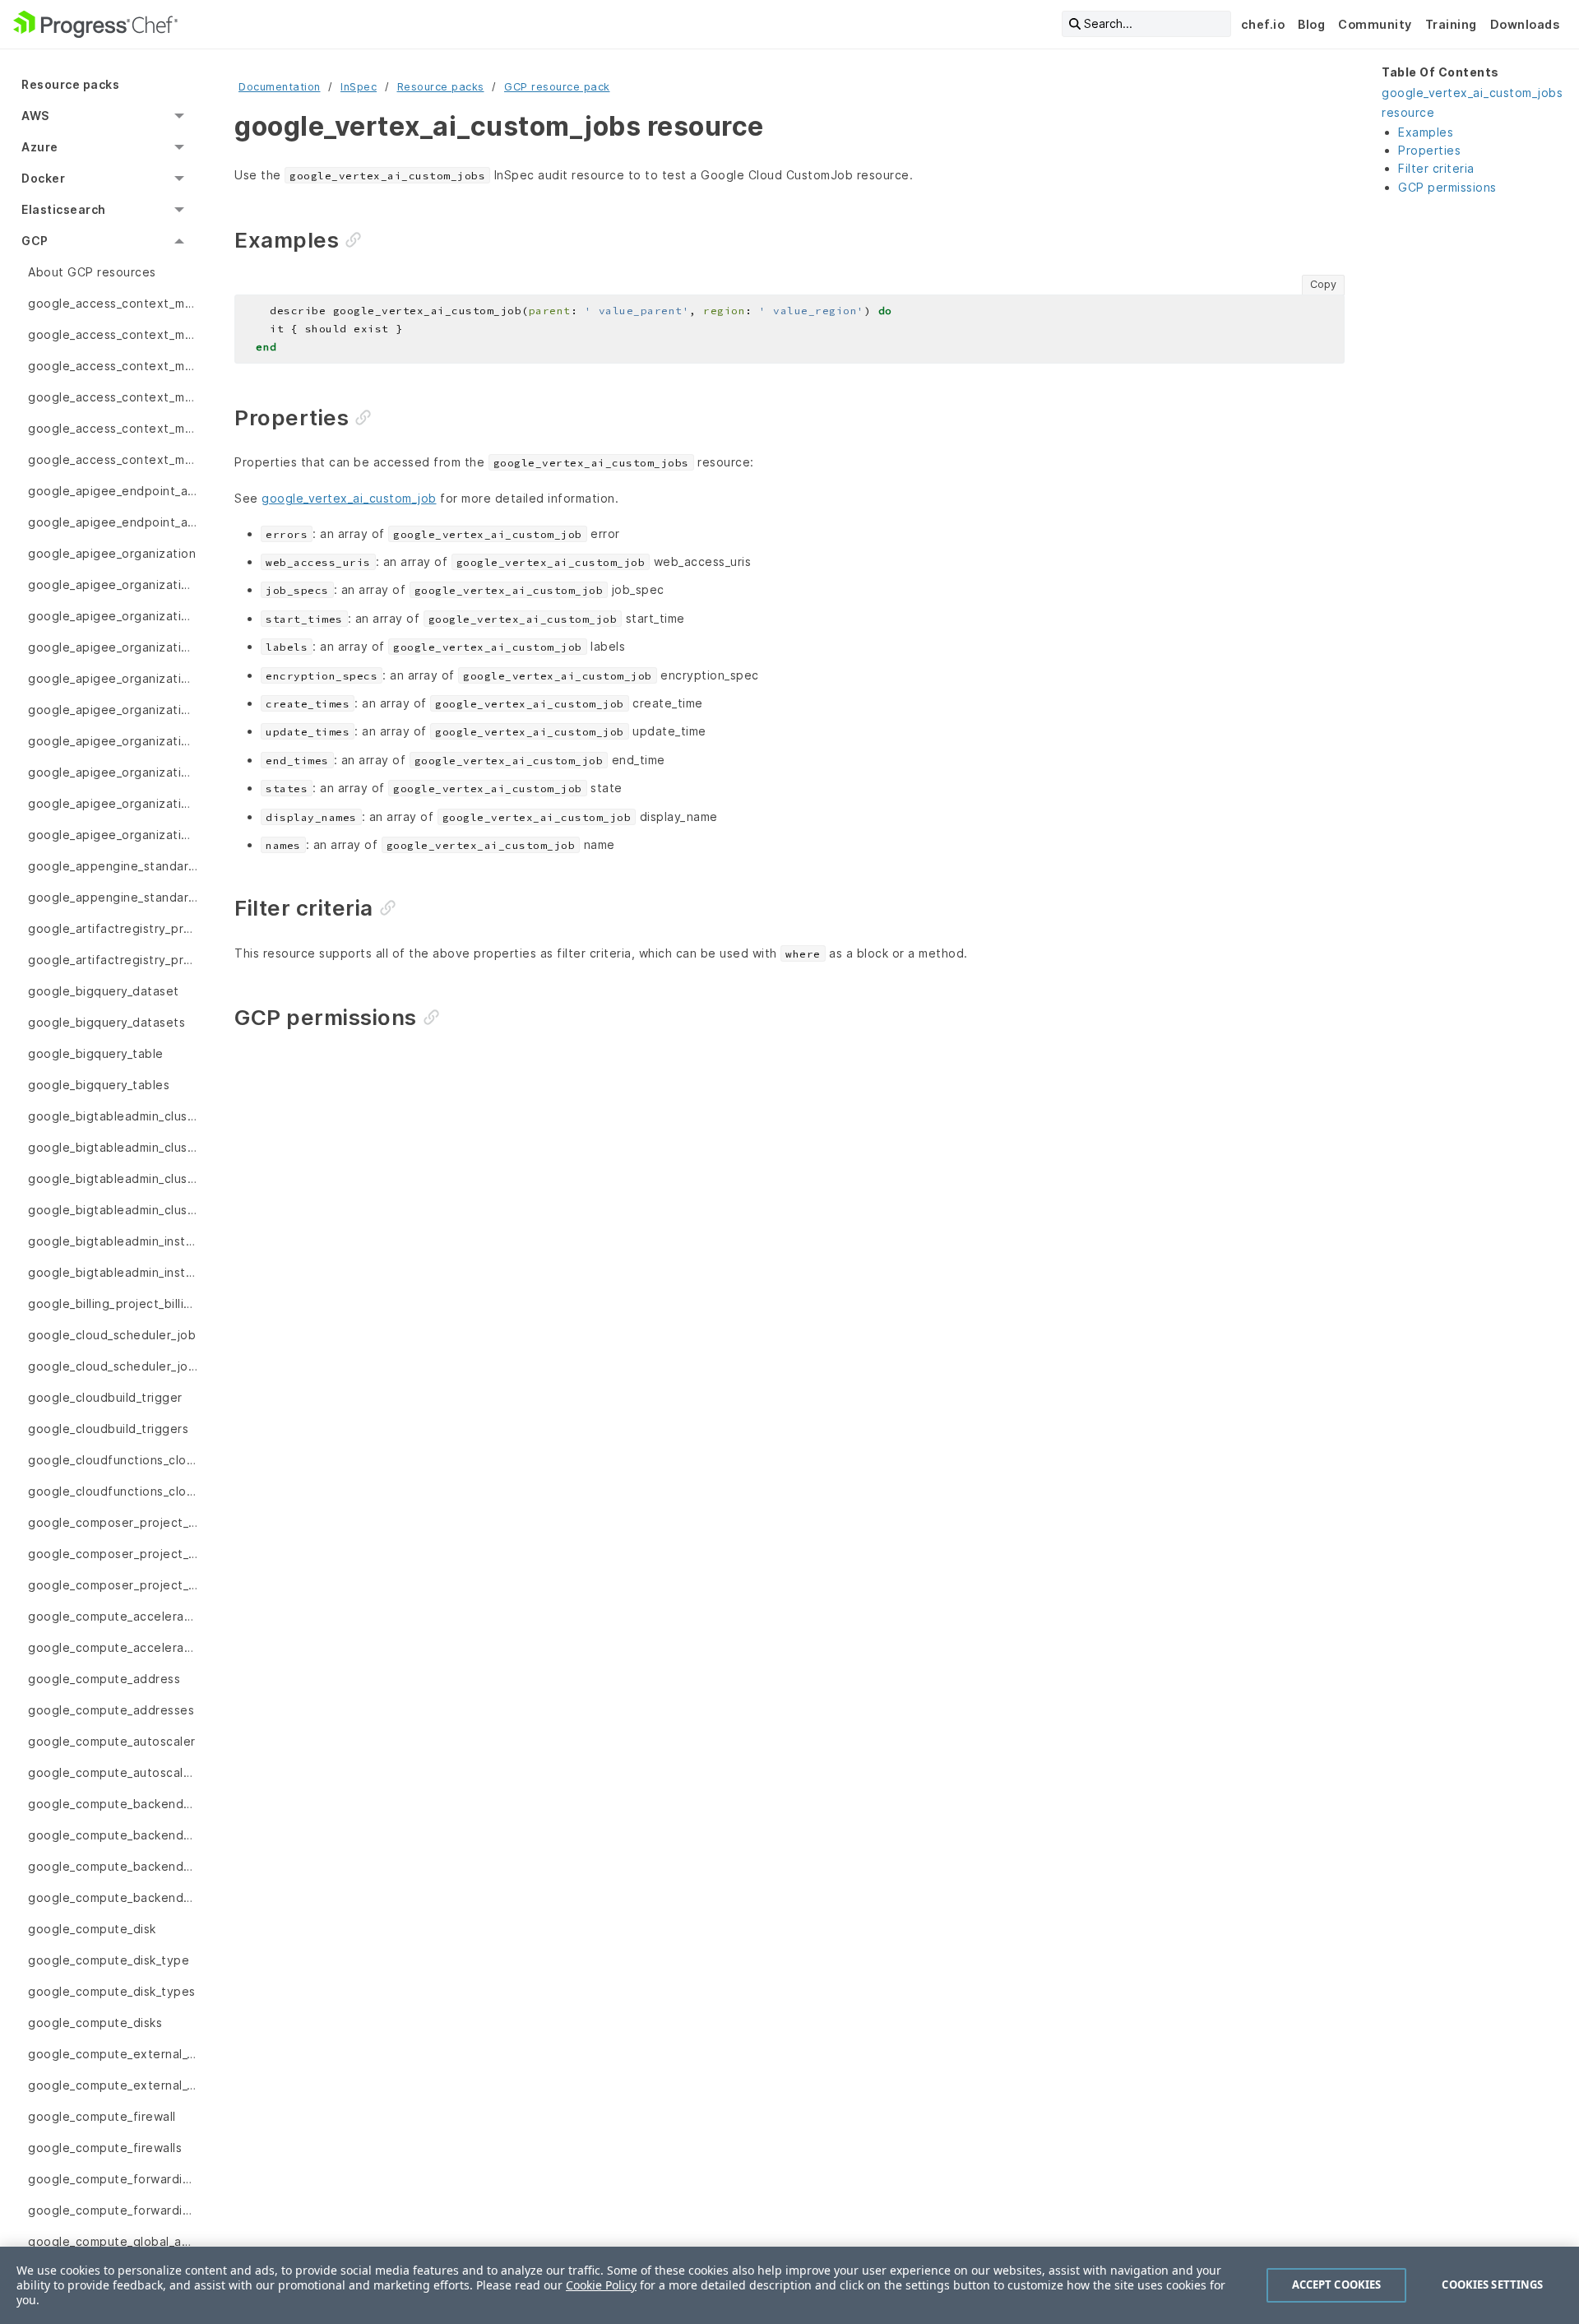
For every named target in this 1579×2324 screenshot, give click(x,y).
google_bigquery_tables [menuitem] (99, 1085)
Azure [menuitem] (40, 147)
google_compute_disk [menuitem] (92, 1929)
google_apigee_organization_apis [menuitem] (113, 616)
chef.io (1263, 24)
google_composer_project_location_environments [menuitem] (113, 1554)
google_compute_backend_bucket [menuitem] (113, 1804)
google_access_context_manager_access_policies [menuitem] (113, 366)
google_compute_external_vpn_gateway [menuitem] (113, 2054)
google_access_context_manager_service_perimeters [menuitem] (113, 459)
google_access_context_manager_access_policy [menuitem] (113, 397)
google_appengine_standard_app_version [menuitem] (113, 866)
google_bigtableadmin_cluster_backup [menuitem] (113, 1147)
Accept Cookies (1337, 2285)
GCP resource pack (557, 87)
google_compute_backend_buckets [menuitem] (113, 1835)
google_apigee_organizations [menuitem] (113, 835)
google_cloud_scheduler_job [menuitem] (112, 1335)
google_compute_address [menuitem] (104, 1679)
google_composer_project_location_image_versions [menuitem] (113, 1585)
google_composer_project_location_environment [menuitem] (113, 1522)
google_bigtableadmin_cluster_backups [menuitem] (113, 1178)
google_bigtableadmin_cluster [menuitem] (113, 1116)
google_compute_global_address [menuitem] (113, 2241)
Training (1451, 24)
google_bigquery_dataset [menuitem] (104, 991)
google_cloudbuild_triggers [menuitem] (108, 1429)
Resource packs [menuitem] (70, 84)
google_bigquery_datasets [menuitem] (107, 1022)
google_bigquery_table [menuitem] (96, 1053)
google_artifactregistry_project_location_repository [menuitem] (113, 960)
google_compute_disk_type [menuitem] (109, 1960)
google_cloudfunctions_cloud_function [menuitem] (113, 1460)
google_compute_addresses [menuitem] (111, 1710)
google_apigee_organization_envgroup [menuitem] (113, 647)
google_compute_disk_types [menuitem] (112, 1991)
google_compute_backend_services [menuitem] (113, 1897)
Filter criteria (1436, 168)
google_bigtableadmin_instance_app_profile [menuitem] (113, 1241)
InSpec (359, 87)
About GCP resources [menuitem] (92, 272)
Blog (1311, 24)
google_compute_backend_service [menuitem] (113, 1866)
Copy (1323, 284)
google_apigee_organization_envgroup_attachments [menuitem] (113, 710)
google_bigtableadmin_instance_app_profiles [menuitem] (113, 1272)
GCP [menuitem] (35, 241)
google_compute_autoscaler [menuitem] (112, 1741)
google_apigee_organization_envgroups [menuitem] (113, 741)
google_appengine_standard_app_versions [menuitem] (113, 897)
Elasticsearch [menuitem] (64, 209)
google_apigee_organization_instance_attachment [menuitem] (113, 772)
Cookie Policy (601, 2285)
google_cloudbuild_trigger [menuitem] (105, 1397)
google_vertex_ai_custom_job (349, 498)
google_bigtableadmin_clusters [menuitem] (113, 1210)
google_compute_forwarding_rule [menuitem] (113, 2179)
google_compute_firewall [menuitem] (102, 2116)
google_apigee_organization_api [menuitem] (113, 584)
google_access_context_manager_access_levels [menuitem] (113, 334)
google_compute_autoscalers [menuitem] (113, 1772)
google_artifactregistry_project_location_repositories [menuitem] (113, 928)
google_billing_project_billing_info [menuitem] (113, 1303)
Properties (1429, 150)
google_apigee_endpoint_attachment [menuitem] (113, 491)
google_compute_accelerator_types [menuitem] (113, 1647)
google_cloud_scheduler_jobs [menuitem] (113, 1366)
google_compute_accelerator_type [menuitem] (113, 1616)
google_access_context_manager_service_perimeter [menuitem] (113, 428)
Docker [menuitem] (43, 178)
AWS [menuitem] (35, 116)
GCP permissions (1447, 187)
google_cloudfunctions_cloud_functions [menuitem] (113, 1491)
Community (1375, 24)
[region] (789, 2285)
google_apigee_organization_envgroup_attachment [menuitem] (113, 678)
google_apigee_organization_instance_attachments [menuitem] (113, 803)
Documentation (280, 87)
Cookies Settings (1492, 2285)
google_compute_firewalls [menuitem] (105, 2148)
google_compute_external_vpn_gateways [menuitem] (113, 2085)
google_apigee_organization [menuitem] (112, 553)
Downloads (1525, 24)
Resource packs (441, 87)
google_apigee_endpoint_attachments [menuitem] (113, 522)
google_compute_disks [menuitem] (95, 2022)
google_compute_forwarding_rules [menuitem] (113, 2210)
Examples (1426, 132)
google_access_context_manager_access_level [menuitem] (113, 303)
